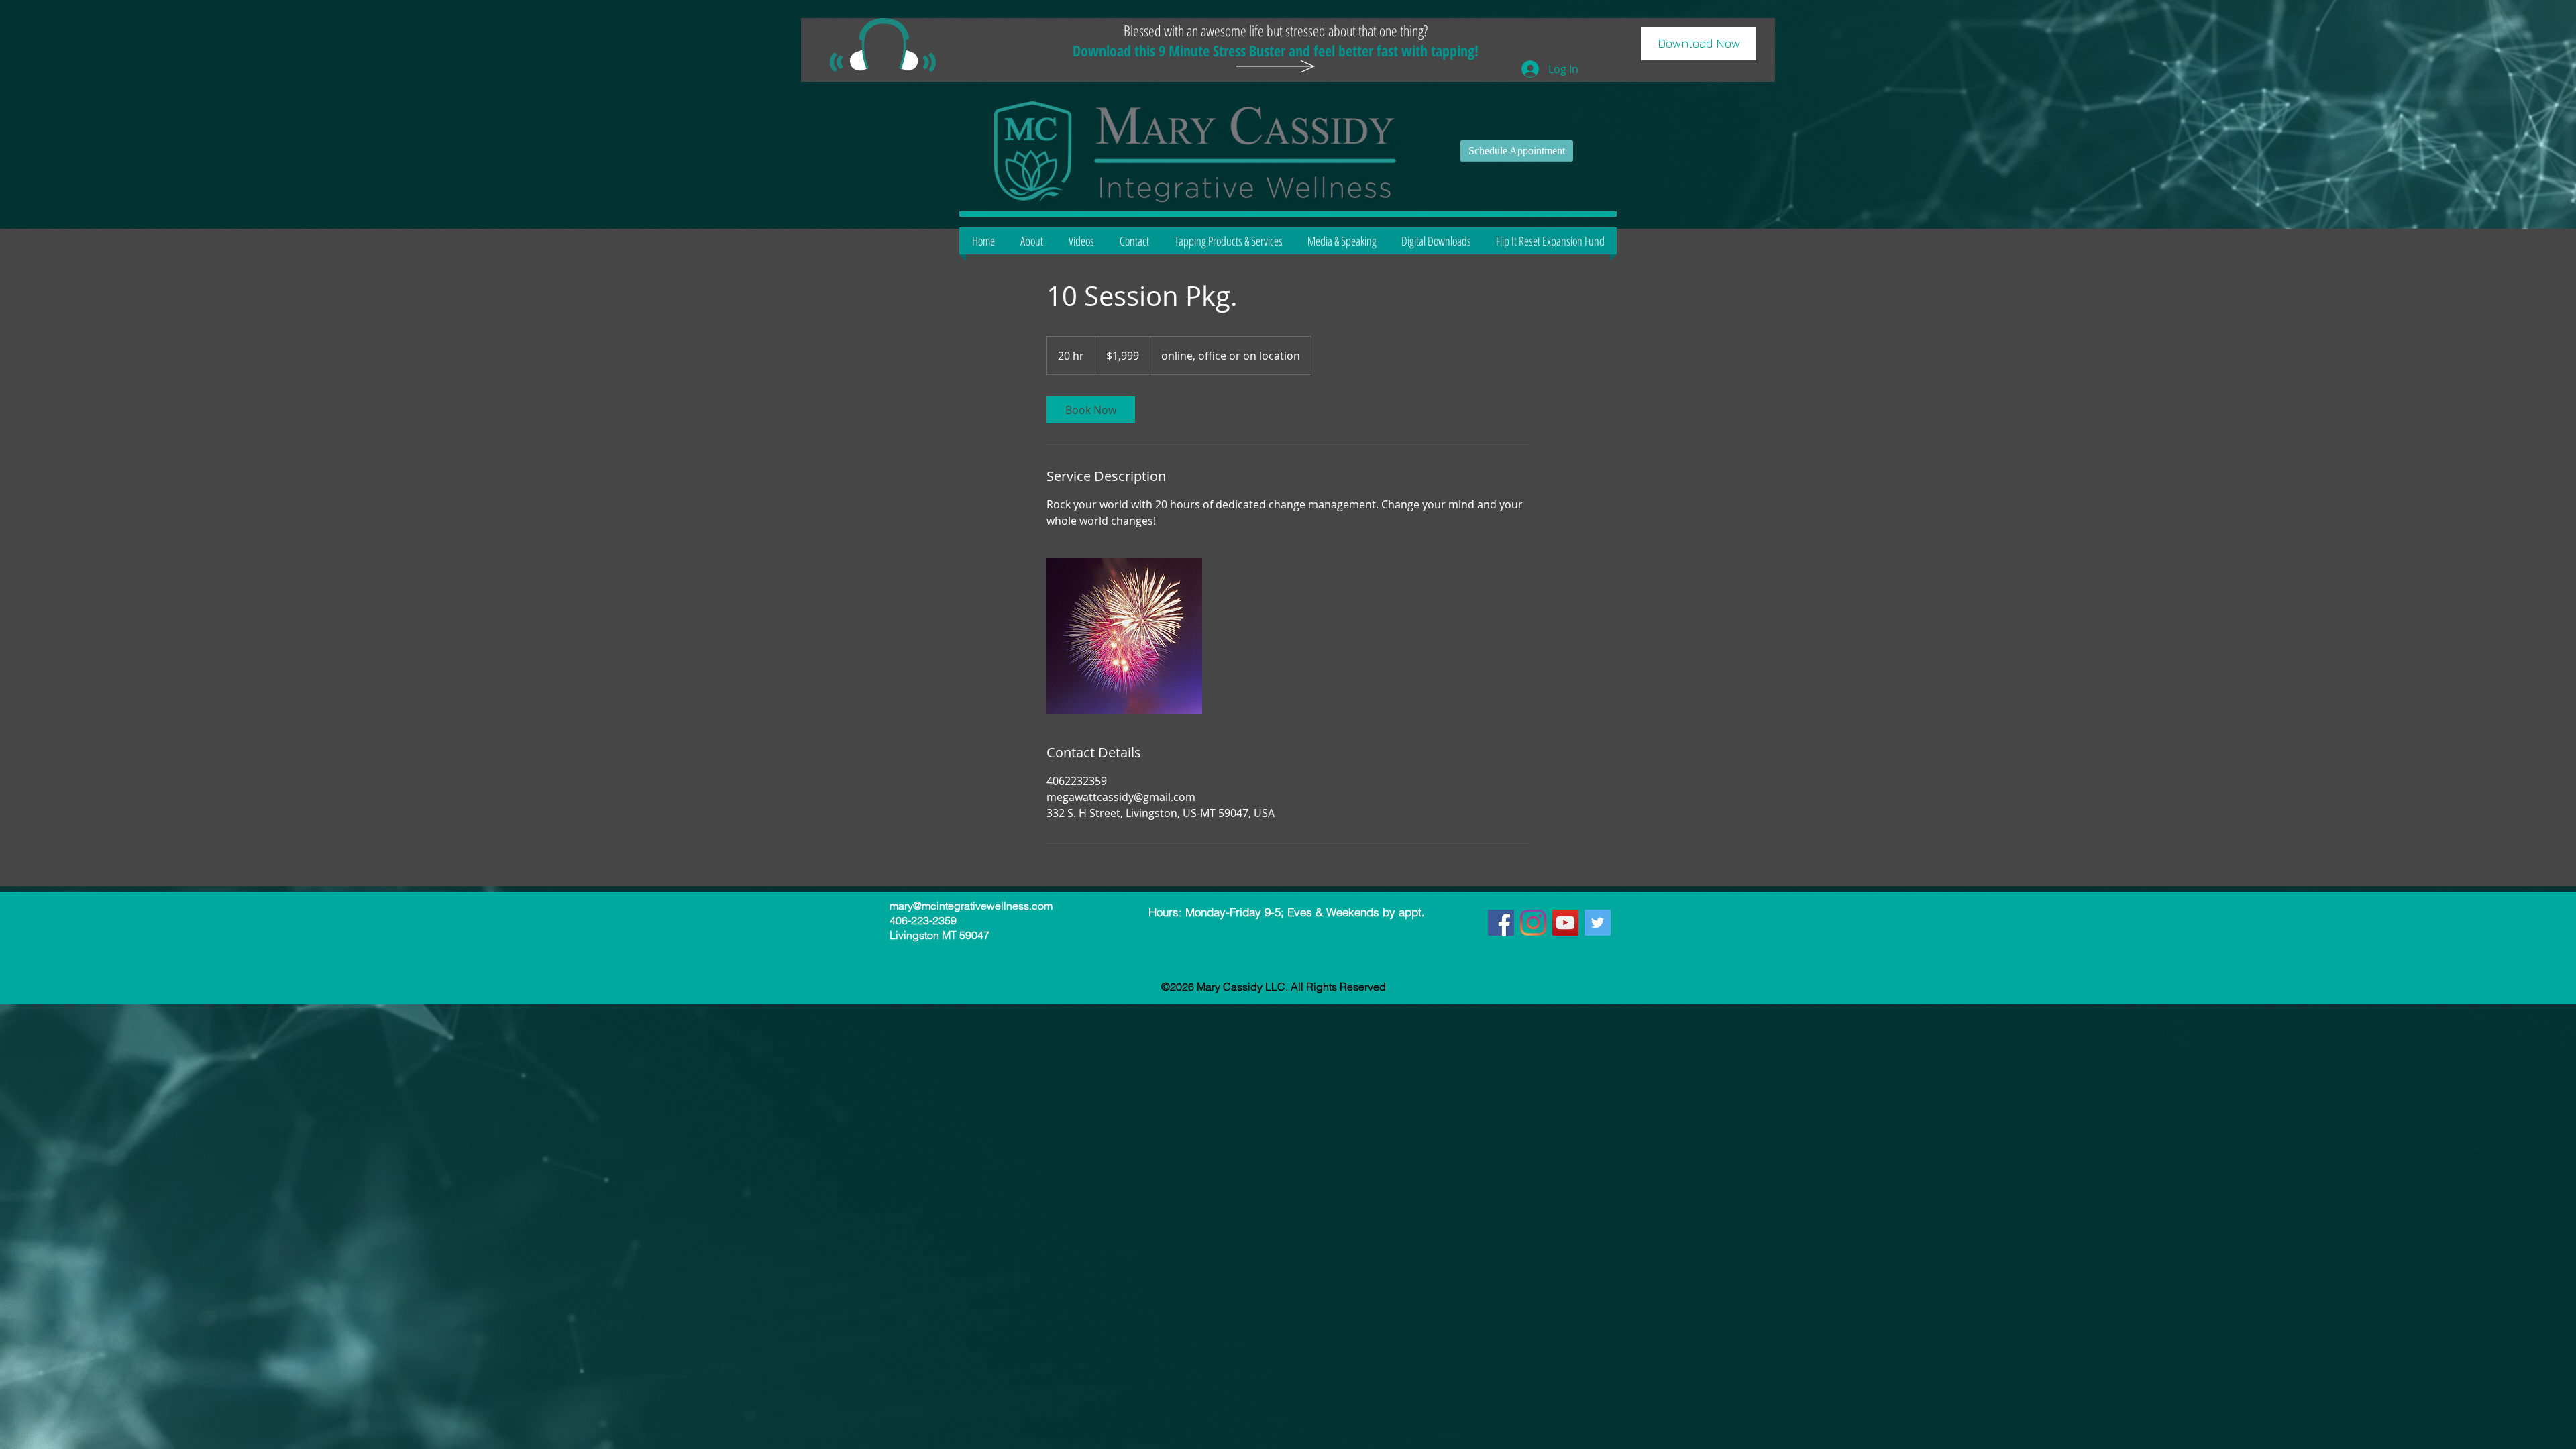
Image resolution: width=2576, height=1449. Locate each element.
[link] (1091, 410)
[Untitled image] (1124, 636)
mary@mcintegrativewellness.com (971, 906)
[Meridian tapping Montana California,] (1501, 923)
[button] (1699, 44)
